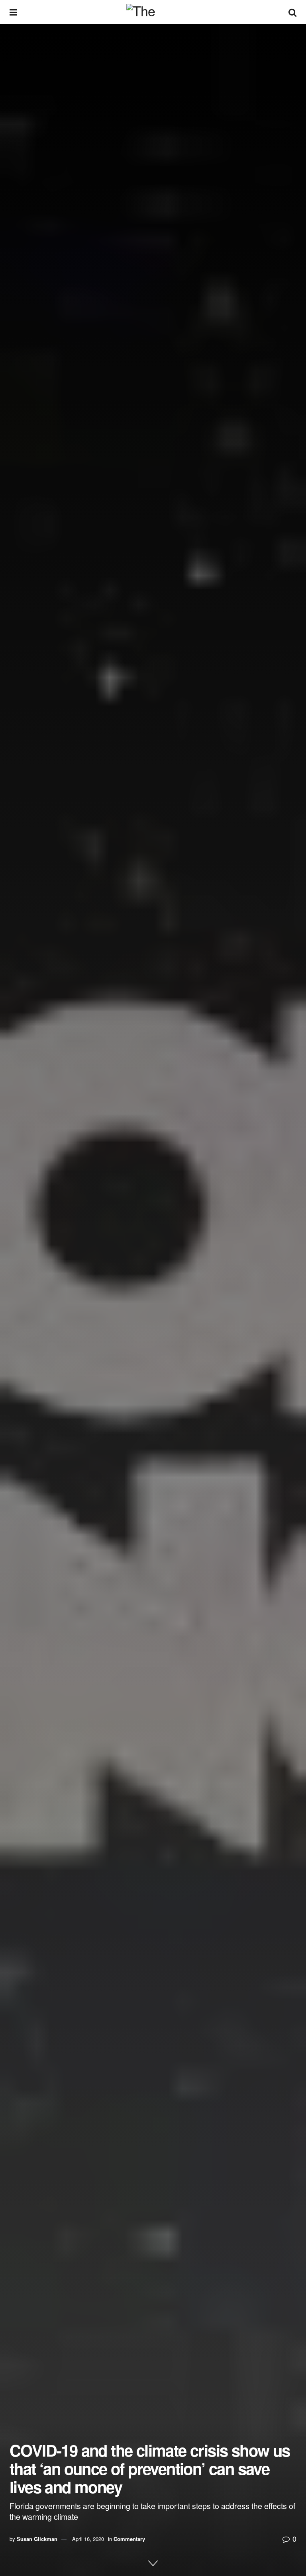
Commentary (129, 2539)
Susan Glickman (37, 2539)
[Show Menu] (13, 12)
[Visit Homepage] (153, 12)
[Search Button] (292, 12)
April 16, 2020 (88, 2539)
